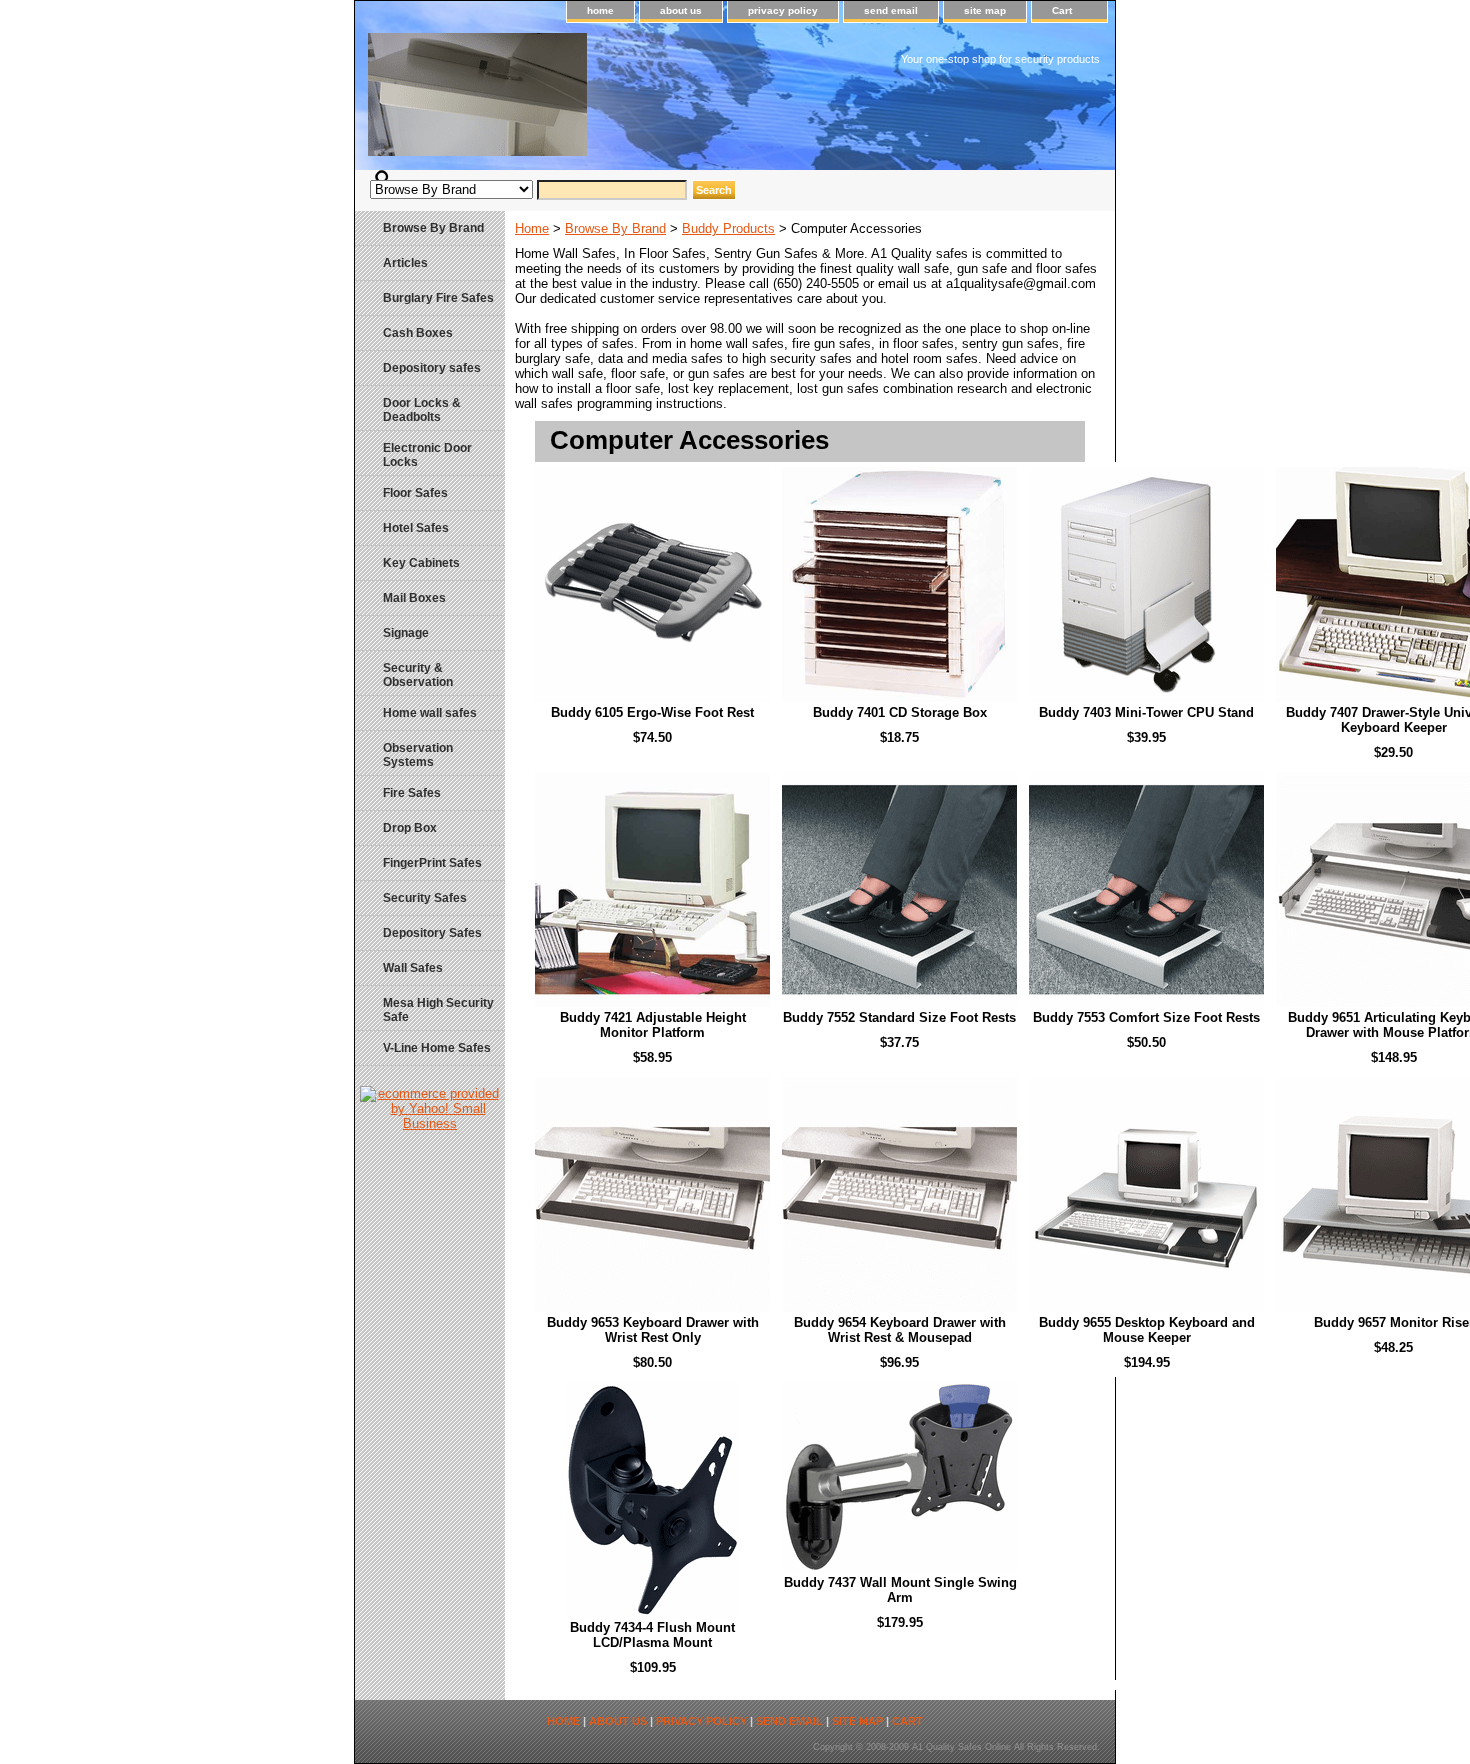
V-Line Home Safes (437, 1048)
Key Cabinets (421, 563)
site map (985, 10)
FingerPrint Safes (432, 863)
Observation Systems (418, 755)
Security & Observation (418, 675)
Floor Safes (415, 493)
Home (532, 228)
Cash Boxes (418, 333)
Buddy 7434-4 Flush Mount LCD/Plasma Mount (652, 1635)
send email (891, 10)
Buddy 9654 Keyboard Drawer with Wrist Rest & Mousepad (900, 1330)
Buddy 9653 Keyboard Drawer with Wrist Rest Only (653, 1330)
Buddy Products (728, 228)
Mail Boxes (414, 598)
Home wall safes (430, 713)
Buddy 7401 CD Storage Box (900, 712)
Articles (405, 263)
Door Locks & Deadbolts (422, 410)
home (600, 10)
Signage (406, 633)
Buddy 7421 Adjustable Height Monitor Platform (653, 1025)
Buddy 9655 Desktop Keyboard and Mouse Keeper (1147, 1330)
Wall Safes (413, 968)
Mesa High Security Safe (438, 1010)
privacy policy (783, 10)
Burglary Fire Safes (438, 298)
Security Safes (425, 898)
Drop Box (410, 828)
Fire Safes (412, 793)
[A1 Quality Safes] (605, 101)
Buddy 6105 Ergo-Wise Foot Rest (652, 712)
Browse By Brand (615, 228)
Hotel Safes (416, 528)
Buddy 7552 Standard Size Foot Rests (899, 1017)
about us (681, 10)
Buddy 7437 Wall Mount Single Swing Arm (900, 1590)
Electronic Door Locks (427, 455)
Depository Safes (432, 933)
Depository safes (432, 368)
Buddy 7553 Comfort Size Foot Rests (1146, 1017)
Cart (1062, 10)
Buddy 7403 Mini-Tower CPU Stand (1146, 712)
